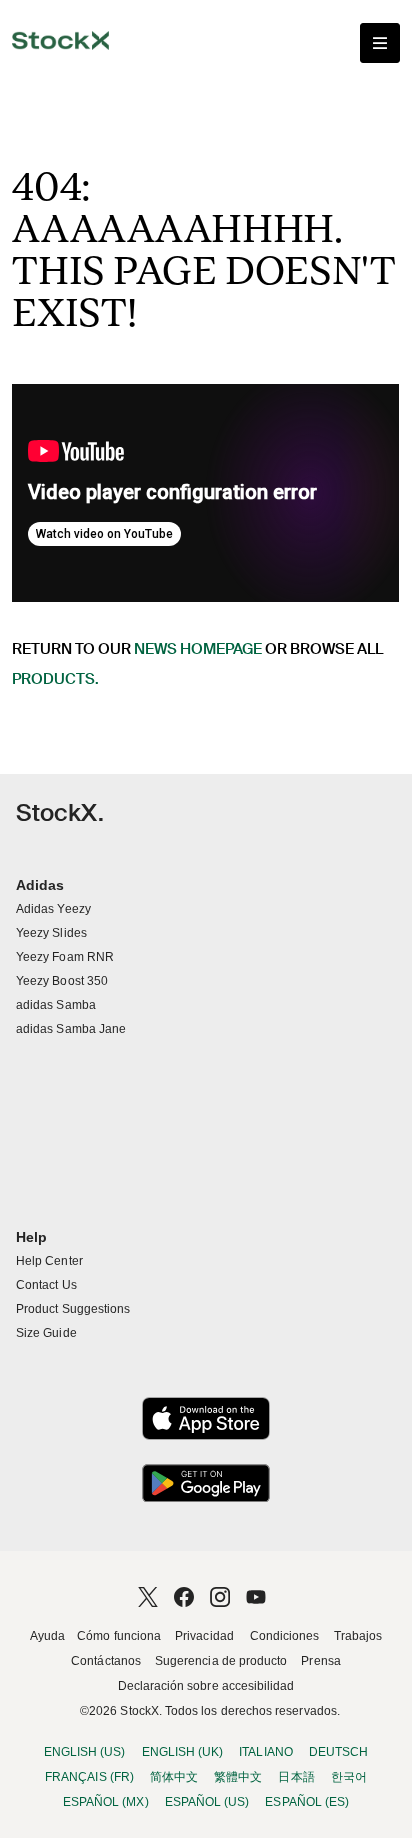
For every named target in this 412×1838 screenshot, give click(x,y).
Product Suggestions (73, 1309)
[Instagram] (220, 1597)
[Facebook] (184, 1597)
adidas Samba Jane (71, 1029)
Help (31, 1237)
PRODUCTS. (55, 679)
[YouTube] (256, 1597)
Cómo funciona (119, 1636)
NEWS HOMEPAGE (198, 649)
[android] (206, 1483)
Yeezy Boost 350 (62, 981)
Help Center (49, 1261)
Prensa (320, 1661)
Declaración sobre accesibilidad (206, 1686)
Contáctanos (106, 1661)
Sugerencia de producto (221, 1661)
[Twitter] (148, 1597)
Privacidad (204, 1636)
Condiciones (285, 1636)
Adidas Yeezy (53, 909)
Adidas (40, 885)
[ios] (206, 1418)
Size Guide (46, 1333)
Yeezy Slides (51, 933)
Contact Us (46, 1285)
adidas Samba (56, 1005)
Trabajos (358, 1636)
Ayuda (47, 1636)
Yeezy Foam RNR (65, 957)
